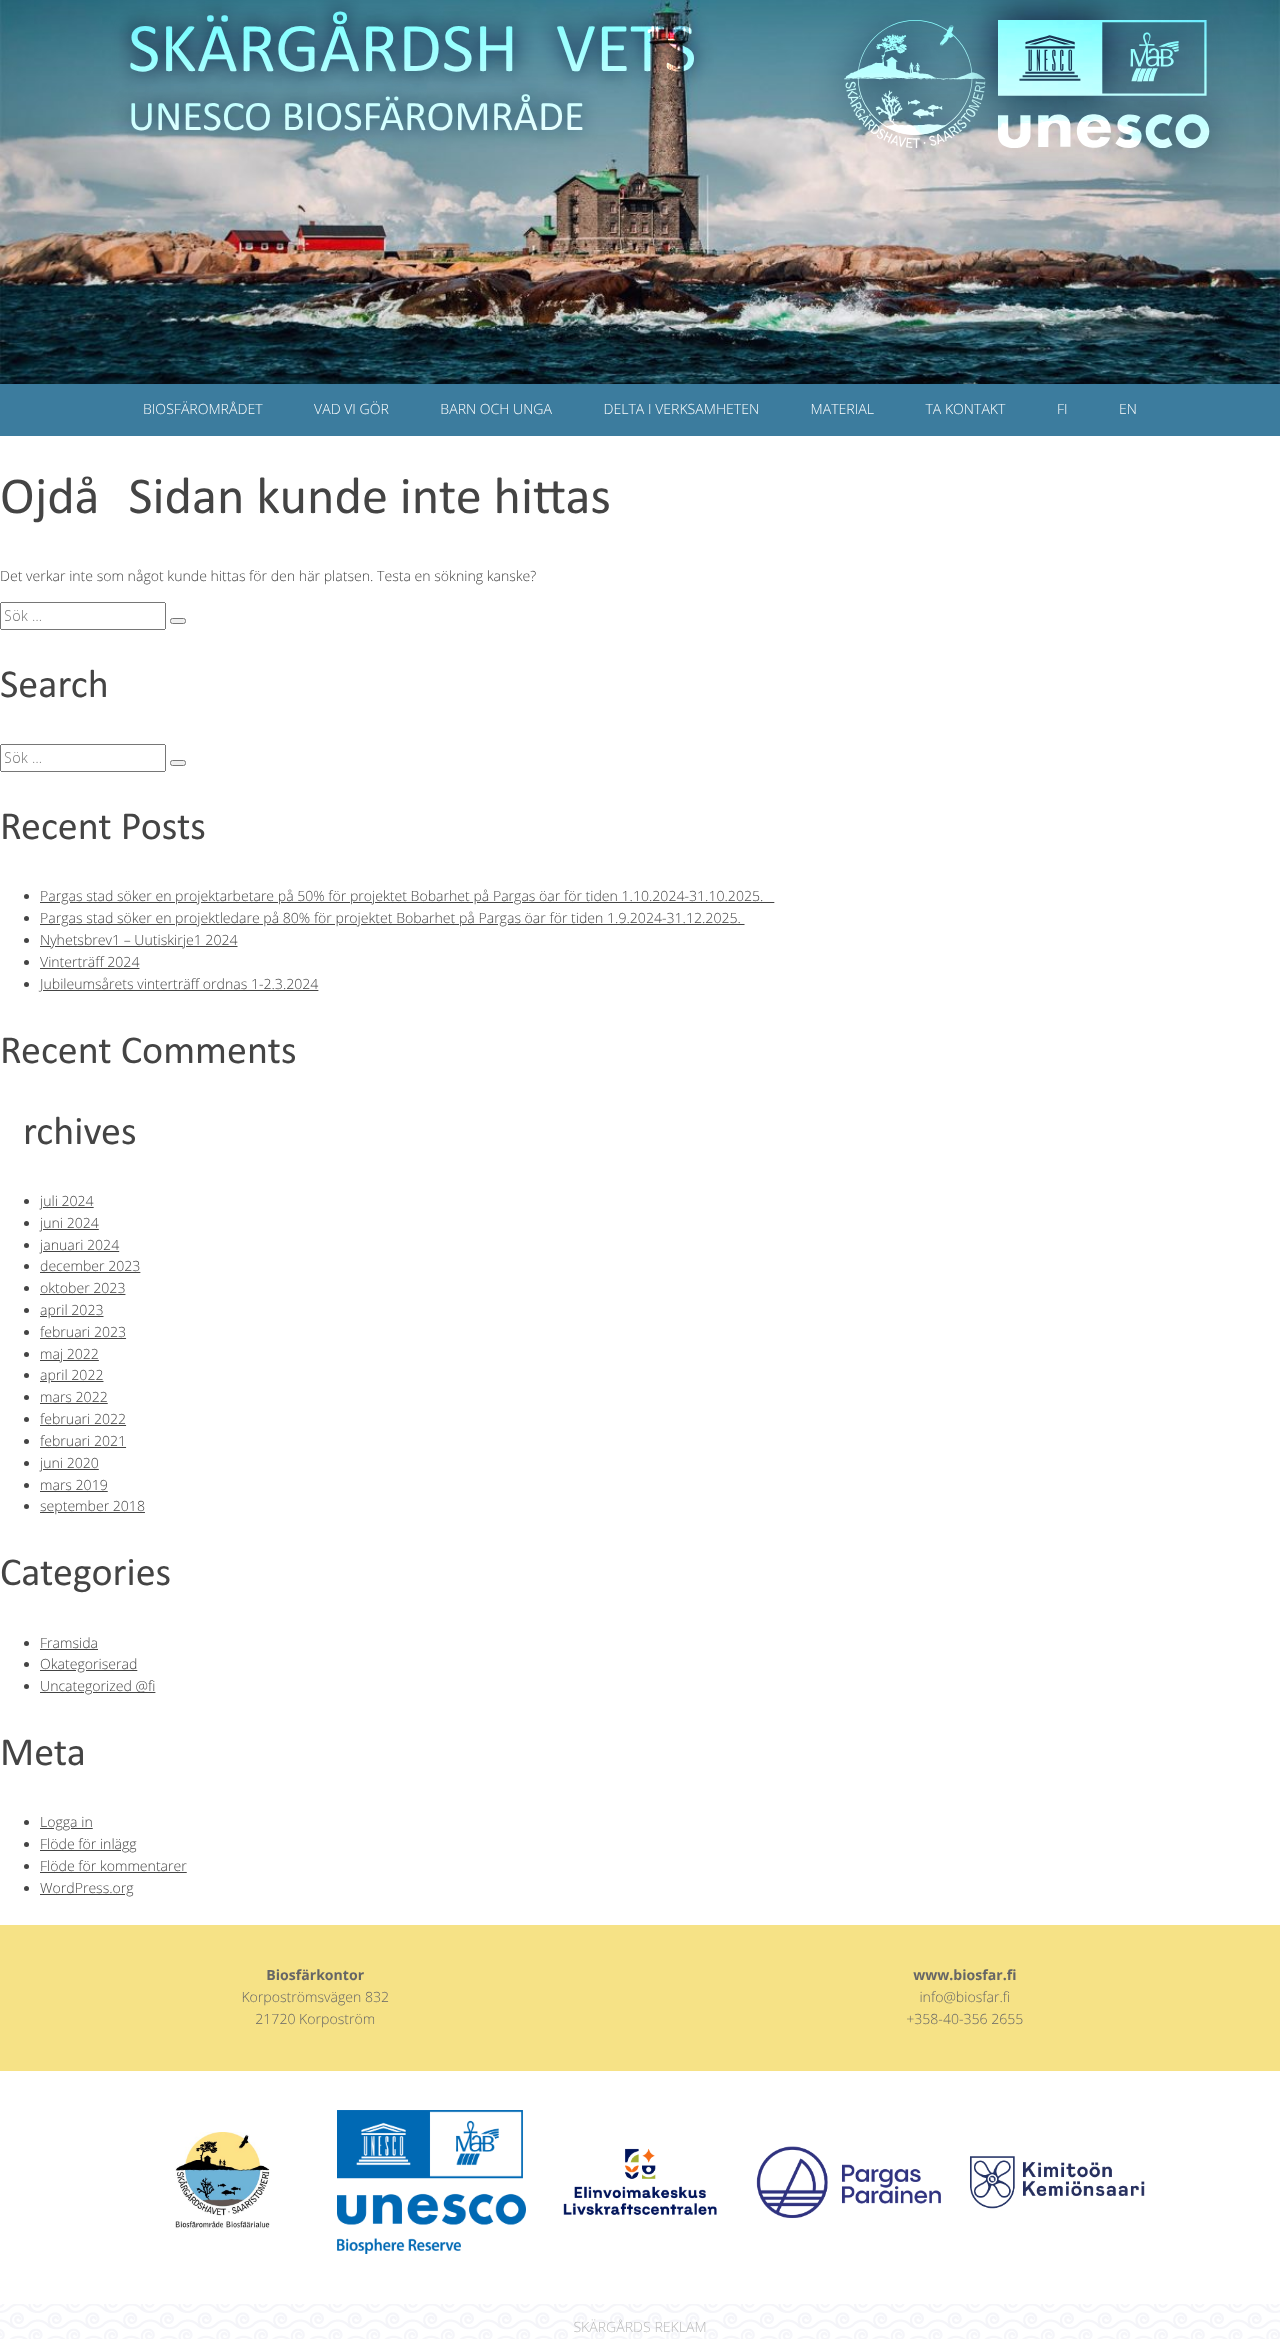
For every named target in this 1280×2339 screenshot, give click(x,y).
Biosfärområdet (203, 409)
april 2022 (71, 1375)
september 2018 (92, 1506)
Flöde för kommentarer (113, 1866)
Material (842, 409)
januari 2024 (79, 1245)
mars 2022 (74, 1397)
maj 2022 (69, 1354)
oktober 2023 (82, 1288)
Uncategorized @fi (97, 1686)
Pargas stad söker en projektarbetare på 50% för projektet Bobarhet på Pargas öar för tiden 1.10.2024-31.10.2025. (407, 896)
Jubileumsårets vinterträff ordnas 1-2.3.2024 (179, 984)
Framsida (69, 1643)
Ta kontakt (965, 409)
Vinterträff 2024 (89, 962)
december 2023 (90, 1266)
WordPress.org (87, 1888)
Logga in (66, 1822)
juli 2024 (67, 1201)
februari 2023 (83, 1332)
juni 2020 (69, 1463)
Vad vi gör (351, 409)
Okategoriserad (88, 1664)
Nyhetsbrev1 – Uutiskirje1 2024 (139, 940)
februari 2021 (83, 1441)
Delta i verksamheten (682, 409)
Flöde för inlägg (88, 1844)
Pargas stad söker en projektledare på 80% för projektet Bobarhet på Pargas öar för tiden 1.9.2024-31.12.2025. (392, 918)
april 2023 (71, 1310)
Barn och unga (496, 409)
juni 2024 (69, 1223)
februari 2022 (83, 1419)
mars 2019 (74, 1485)
